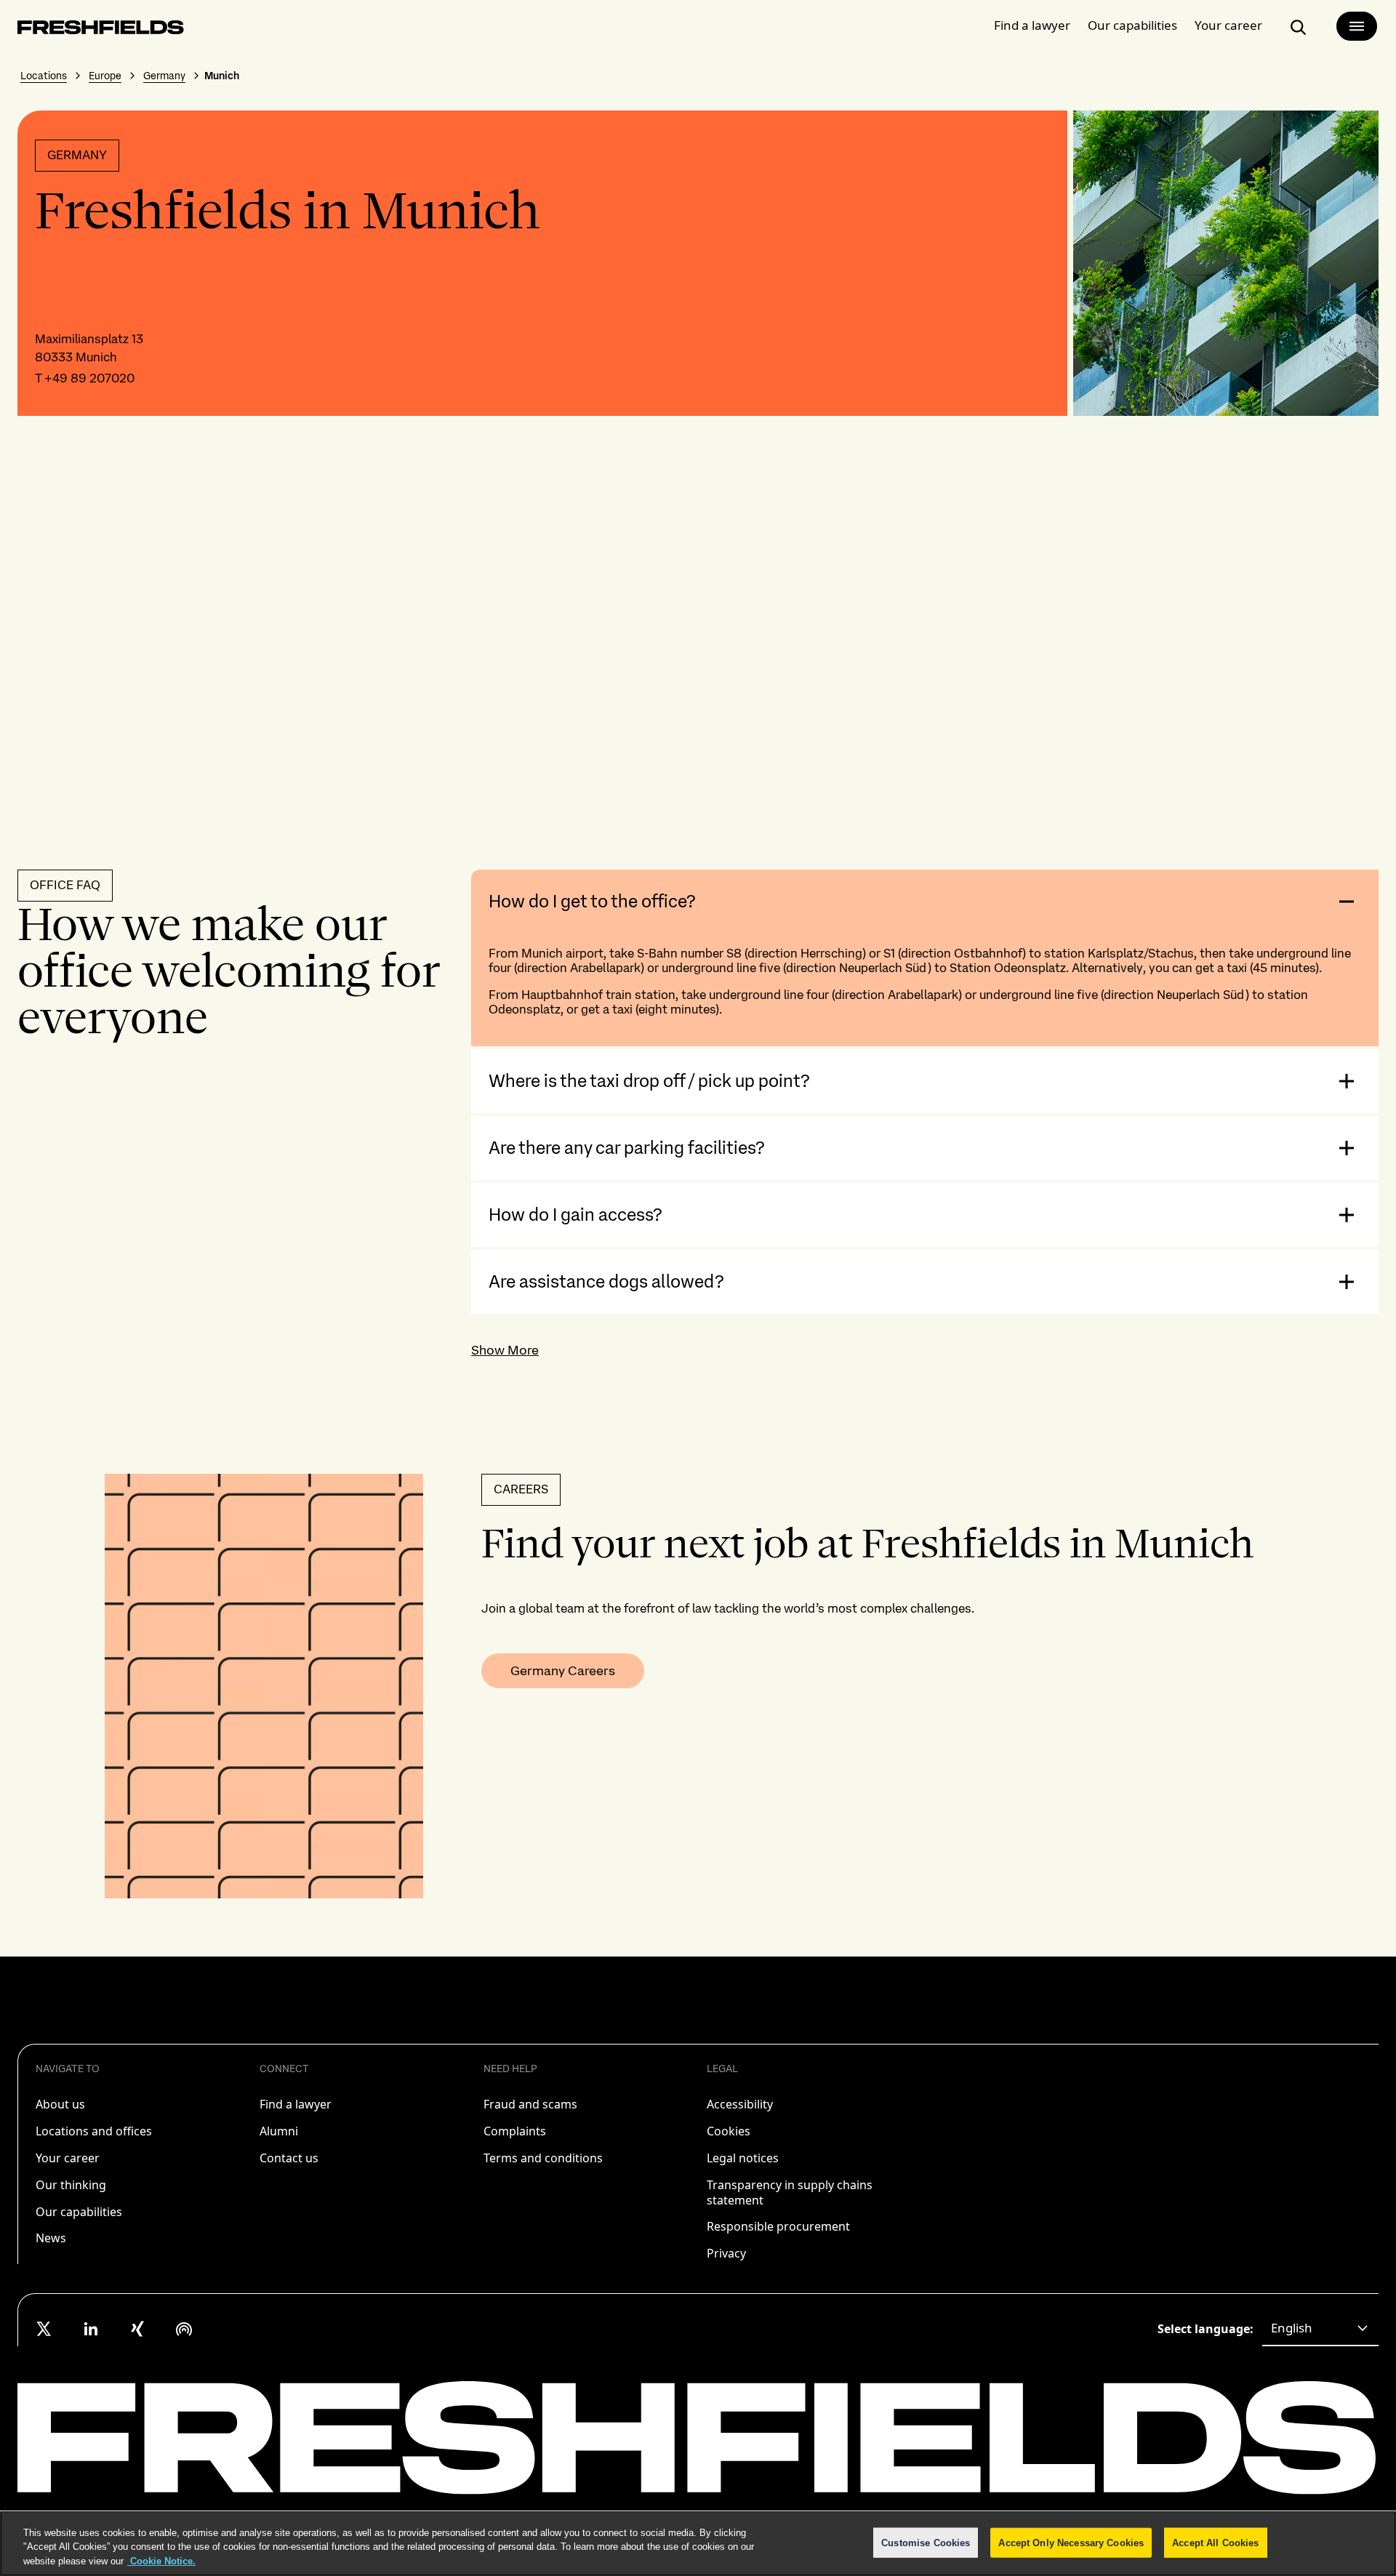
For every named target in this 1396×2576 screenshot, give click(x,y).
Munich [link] (222, 76)
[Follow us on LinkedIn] (91, 2329)
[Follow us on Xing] (137, 2329)
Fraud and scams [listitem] (530, 2104)
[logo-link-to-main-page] (101, 30)
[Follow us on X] (44, 2329)
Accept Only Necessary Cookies (1071, 2542)
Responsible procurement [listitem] (778, 2226)
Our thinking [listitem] (71, 2185)
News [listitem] (51, 2238)
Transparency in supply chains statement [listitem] (790, 2192)
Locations (44, 76)
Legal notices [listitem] (743, 2158)
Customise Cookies (926, 2542)
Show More (505, 1350)
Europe (105, 76)
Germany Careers (563, 1670)
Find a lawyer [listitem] (296, 2104)
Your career (1228, 25)
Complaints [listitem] (515, 2131)
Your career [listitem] (68, 2158)
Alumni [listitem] (279, 2131)
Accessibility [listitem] (740, 2104)
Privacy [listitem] (726, 2253)
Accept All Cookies (1215, 2542)
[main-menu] (1357, 26)
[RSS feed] (184, 2329)
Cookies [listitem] (729, 2131)
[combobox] (1320, 2329)
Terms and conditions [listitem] (543, 2158)
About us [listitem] (60, 2104)
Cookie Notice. (161, 2561)
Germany (164, 76)
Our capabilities (1132, 25)
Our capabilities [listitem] (79, 2212)
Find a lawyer (1032, 25)
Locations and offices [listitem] (94, 2131)
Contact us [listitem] (289, 2158)
